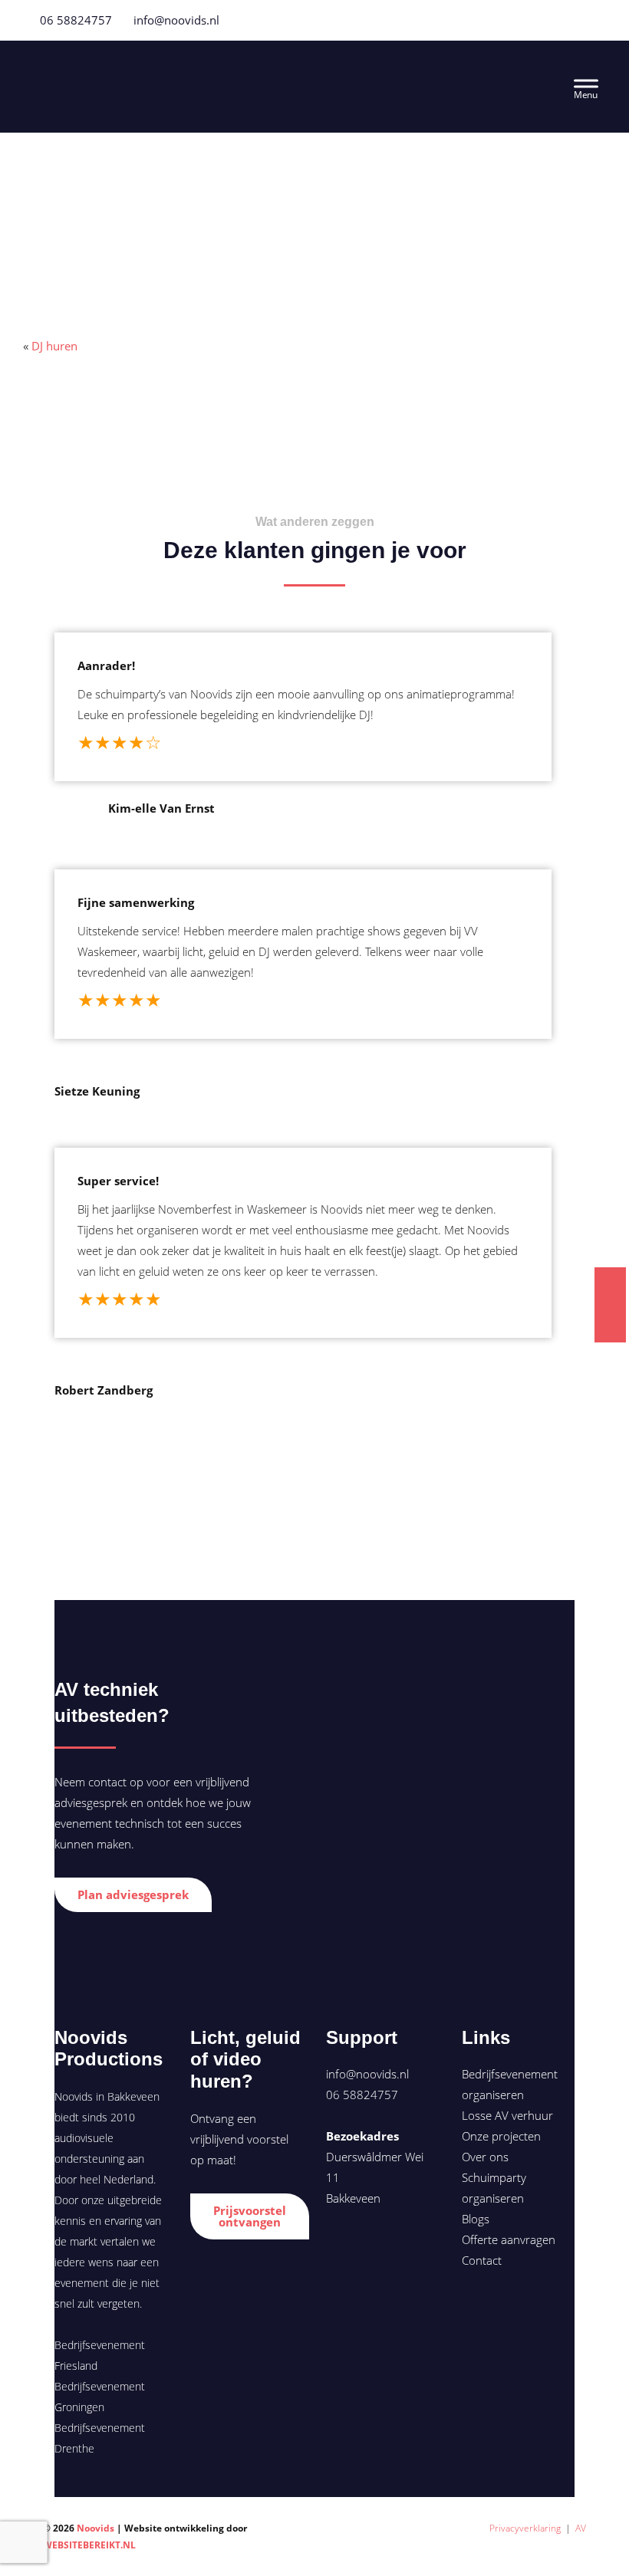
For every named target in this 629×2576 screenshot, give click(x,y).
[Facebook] (558, 20)
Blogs (476, 2219)
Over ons (485, 2157)
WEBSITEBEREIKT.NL (89, 2545)
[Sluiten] (616, 1246)
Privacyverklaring (525, 2528)
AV (581, 2528)
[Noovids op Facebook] (338, 2245)
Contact (482, 2260)
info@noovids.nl (176, 20)
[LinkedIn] (594, 20)
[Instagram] (576, 20)
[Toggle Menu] (586, 86)
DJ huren (54, 346)
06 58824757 (74, 20)
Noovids (157, 72)
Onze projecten (501, 2136)
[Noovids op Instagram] (392, 2245)
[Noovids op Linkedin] (365, 2245)
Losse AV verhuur (507, 2115)
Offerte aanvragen (509, 2239)
